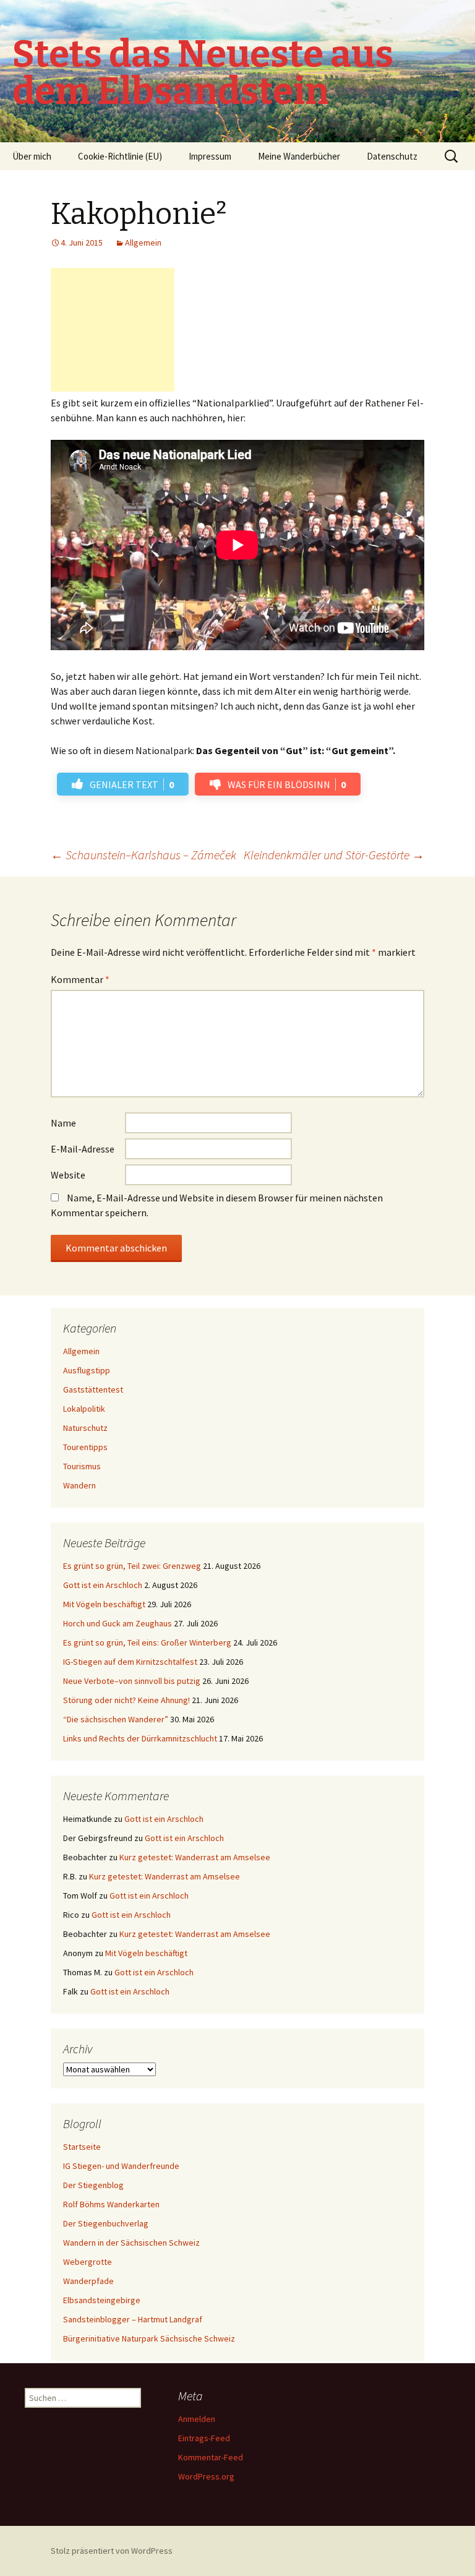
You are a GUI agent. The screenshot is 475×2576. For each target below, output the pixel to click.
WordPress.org (206, 2476)
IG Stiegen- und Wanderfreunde (121, 2166)
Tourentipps (85, 1447)
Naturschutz (85, 1428)
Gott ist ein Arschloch (103, 1585)
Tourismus (82, 1466)
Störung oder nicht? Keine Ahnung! (126, 1700)
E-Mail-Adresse (83, 1149)
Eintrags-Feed (204, 2438)
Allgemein (143, 243)
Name (63, 1123)
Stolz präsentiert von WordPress (112, 2551)
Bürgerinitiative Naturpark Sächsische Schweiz (149, 2338)
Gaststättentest (93, 1389)
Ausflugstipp (87, 1370)
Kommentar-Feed (211, 2457)
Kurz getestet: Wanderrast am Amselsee (195, 1857)
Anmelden (197, 2419)
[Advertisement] (113, 330)
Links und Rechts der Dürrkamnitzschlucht (140, 1738)
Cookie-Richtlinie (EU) (120, 156)
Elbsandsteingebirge (102, 2300)
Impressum (210, 156)
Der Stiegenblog (93, 2185)
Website (68, 1175)
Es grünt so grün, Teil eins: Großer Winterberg (147, 1642)
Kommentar (80, 979)
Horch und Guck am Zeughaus (118, 1623)
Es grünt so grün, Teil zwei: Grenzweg (132, 1566)
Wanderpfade (88, 2281)
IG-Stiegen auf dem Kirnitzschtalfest (130, 1662)
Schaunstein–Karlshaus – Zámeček (143, 855)
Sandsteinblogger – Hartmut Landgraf (133, 2319)
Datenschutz (392, 156)
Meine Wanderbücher (299, 156)
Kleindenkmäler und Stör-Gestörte (334, 855)
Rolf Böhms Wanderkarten (111, 2204)
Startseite (82, 2147)
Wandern (79, 1485)
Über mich (32, 156)
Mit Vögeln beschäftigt (104, 1604)
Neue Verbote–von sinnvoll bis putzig (132, 1681)
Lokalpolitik (84, 1409)
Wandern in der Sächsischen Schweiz (131, 2243)
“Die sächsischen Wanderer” (116, 1719)
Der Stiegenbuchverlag (106, 2223)
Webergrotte (88, 2262)
